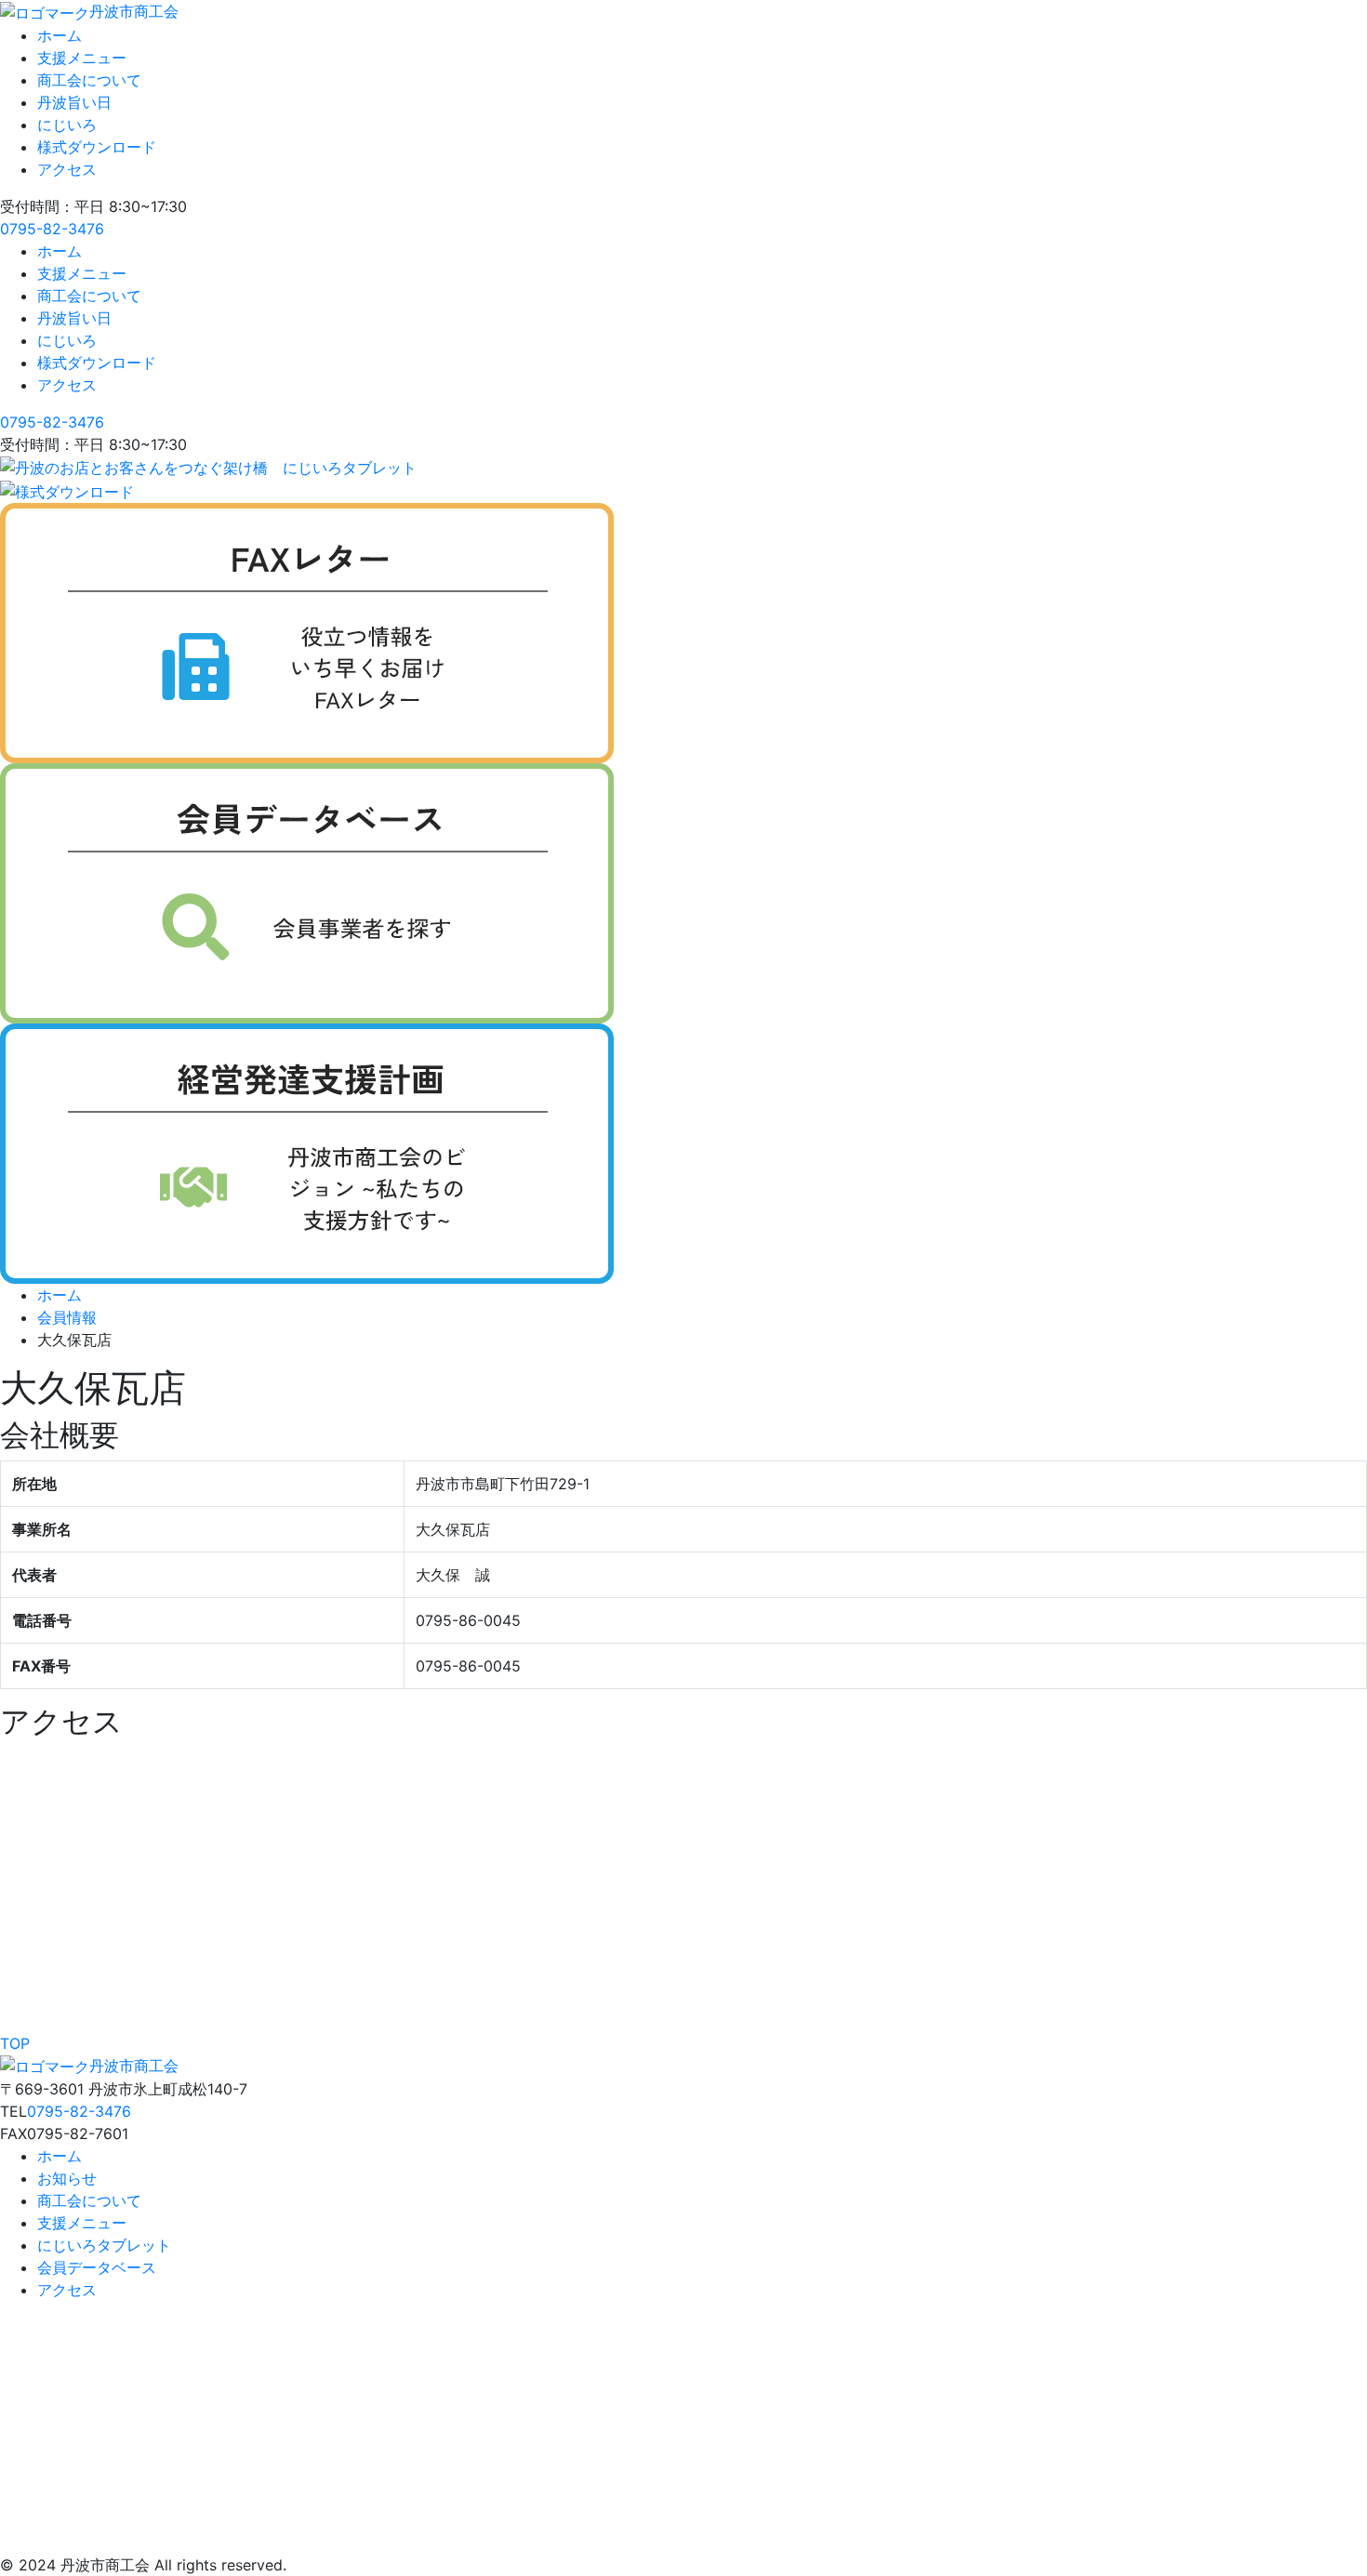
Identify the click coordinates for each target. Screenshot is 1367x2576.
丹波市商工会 (134, 11)
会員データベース (97, 2267)
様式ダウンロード (97, 147)
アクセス (67, 169)
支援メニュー (82, 58)
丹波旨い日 (74, 102)
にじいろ (67, 125)
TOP (15, 2043)
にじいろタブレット (104, 2245)
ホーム (60, 35)
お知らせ (67, 2178)
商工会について (89, 80)
